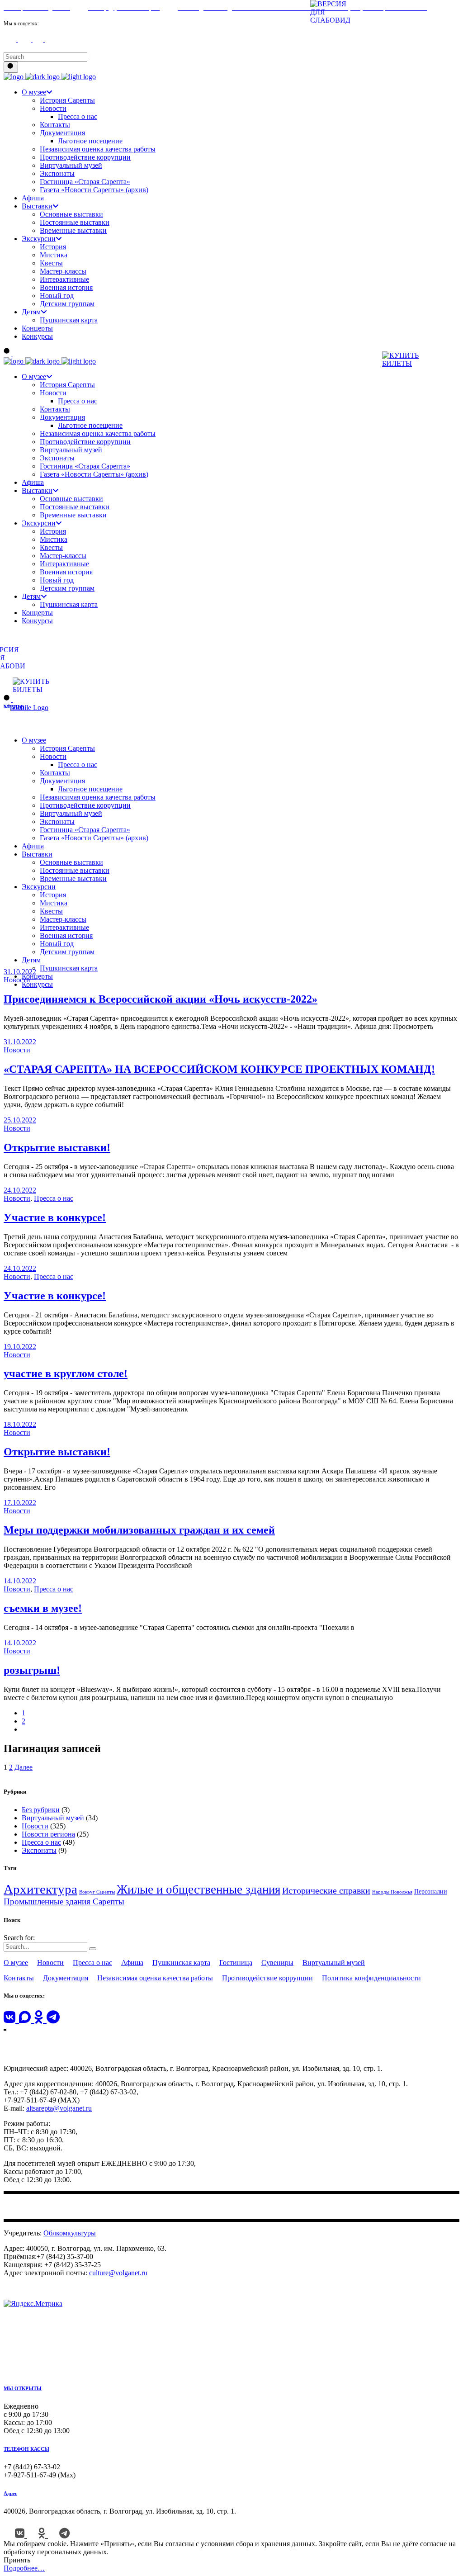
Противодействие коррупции (267, 1978)
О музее (16, 1963)
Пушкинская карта (181, 1963)
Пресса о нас (54, 1198)
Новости (17, 980)
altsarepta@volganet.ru (59, 2108)
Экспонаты (39, 1850)
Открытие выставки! (57, 1147)
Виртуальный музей (53, 1818)
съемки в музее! (43, 1608)
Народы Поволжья (392, 1892)
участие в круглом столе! (66, 1373)
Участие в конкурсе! (55, 1217)
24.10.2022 (20, 1190)
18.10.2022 (20, 1424)
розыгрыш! (32, 1670)
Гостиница (236, 1963)
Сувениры (277, 1963)
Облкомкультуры (70, 2233)
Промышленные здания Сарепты (64, 1901)
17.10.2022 (20, 1503)
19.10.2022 (20, 1347)
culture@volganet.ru (118, 2273)
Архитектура (40, 1889)
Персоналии (431, 1892)
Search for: (19, 1938)
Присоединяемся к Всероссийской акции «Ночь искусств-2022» (161, 999)
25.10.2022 (20, 1120)
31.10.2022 (20, 972)
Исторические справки (326, 1890)
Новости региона (48, 1834)
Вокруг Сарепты (97, 1892)
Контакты (19, 1978)
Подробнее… (24, 2568)
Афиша (132, 1963)
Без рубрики (41, 1810)
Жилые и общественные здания (198, 1889)
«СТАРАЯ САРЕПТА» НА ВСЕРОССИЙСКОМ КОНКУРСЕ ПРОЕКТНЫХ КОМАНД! (219, 1069)
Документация (66, 1978)
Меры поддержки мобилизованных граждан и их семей (139, 1530)
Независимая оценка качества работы (155, 1978)
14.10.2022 (20, 1581)
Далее (24, 1767)
